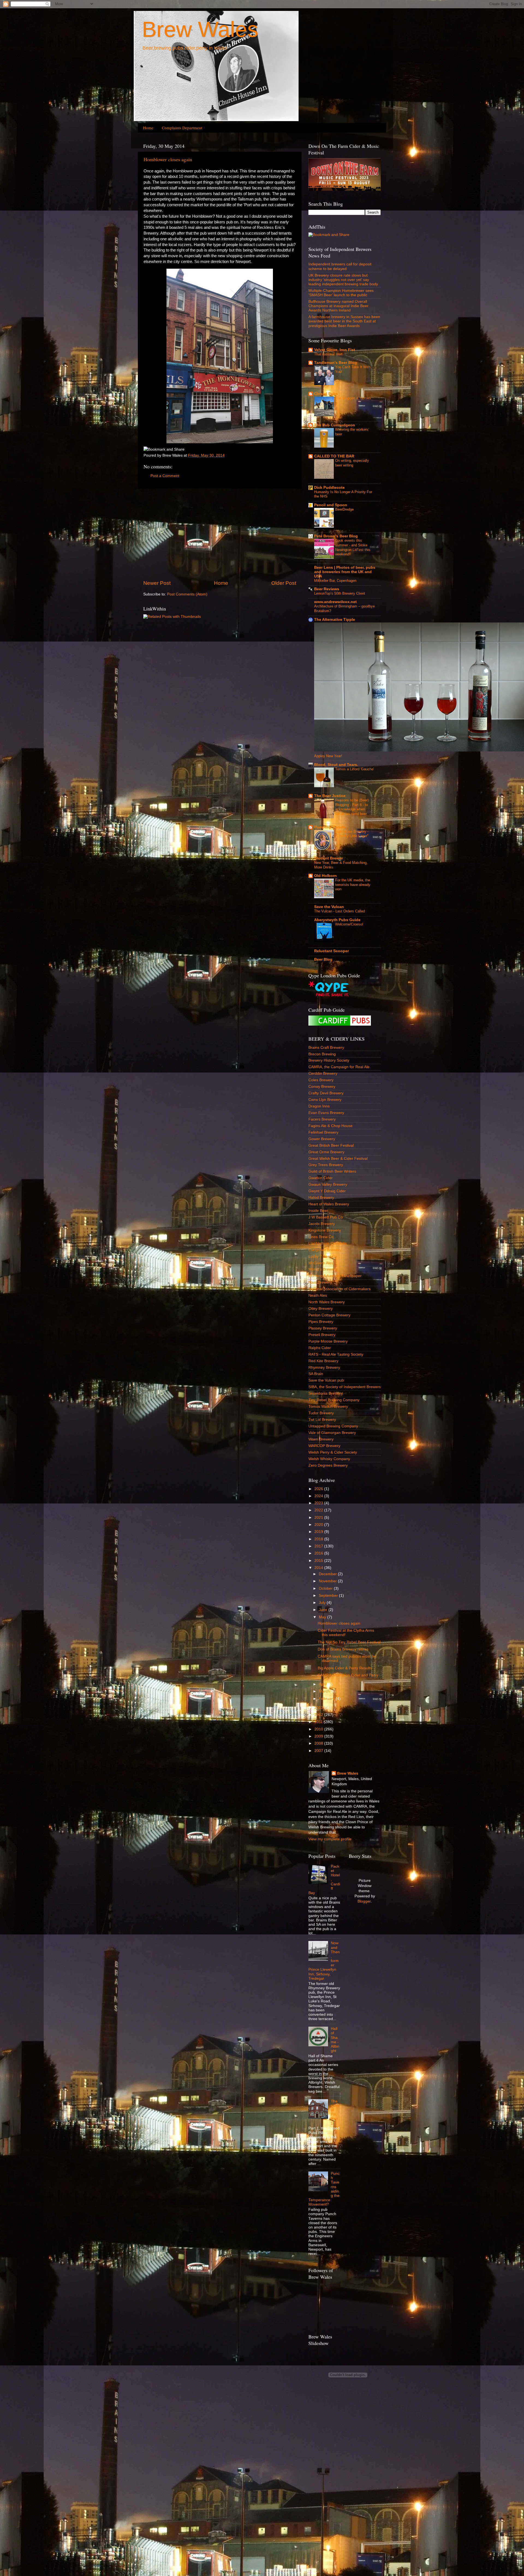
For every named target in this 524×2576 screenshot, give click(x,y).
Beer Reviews (327, 589)
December (328, 1574)
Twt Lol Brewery (322, 1420)
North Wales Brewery (327, 1302)
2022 (319, 1510)
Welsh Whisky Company (329, 1459)
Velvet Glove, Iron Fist (335, 350)
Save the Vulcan (329, 907)
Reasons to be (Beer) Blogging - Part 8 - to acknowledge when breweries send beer (352, 807)
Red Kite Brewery (323, 1361)
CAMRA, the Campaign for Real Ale (339, 1067)
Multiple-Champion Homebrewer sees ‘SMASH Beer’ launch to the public (341, 293)
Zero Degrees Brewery (328, 1465)
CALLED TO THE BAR (334, 456)
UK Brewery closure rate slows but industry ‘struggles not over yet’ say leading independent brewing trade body (343, 280)
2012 (319, 1715)
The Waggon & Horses (353, 398)
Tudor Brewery (321, 1413)
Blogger (364, 1901)
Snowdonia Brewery (326, 1393)
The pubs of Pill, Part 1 (335, 2112)
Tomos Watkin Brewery (328, 1407)
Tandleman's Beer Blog (336, 363)
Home (148, 128)
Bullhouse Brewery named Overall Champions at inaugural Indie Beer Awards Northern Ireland (338, 306)
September (329, 1596)
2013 (319, 1708)
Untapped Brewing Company (333, 1426)
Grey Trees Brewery (326, 1165)
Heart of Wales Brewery (329, 1204)
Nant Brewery (320, 1282)
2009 (319, 1736)
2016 (319, 1553)
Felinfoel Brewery (323, 1132)
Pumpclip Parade (330, 827)
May (323, 1617)
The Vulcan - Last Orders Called (340, 911)
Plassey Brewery (323, 1328)
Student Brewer (328, 858)
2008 (319, 1743)
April (323, 1684)
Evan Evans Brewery (326, 1113)
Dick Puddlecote (329, 488)
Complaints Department (182, 128)
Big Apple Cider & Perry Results (345, 1668)
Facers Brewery (322, 1119)
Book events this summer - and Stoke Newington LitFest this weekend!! (353, 547)
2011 (319, 1722)
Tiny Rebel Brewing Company (334, 1400)
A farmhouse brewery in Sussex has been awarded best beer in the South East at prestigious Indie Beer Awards (344, 321)
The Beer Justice (330, 796)
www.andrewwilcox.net (335, 602)
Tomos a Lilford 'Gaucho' (355, 769)
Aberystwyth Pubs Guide (337, 920)
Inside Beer (318, 1211)
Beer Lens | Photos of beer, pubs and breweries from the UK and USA (345, 572)
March (325, 1691)
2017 (319, 1546)
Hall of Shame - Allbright (335, 2040)
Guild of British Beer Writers (332, 1171)
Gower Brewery (322, 1139)
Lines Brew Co (321, 1237)
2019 (319, 1532)
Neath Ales (318, 1296)
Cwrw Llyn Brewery (325, 1100)
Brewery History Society (329, 1060)
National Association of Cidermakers (340, 1289)
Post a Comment (165, 476)
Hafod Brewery (321, 1198)
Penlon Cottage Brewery (329, 1315)
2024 (319, 1496)
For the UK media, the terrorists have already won (353, 885)
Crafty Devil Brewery (326, 1093)
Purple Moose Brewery (328, 1341)
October (326, 1588)
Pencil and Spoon (331, 505)
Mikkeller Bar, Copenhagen (335, 581)
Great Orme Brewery (326, 1152)
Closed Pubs (326, 394)
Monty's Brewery (323, 1269)
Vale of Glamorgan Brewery (332, 1433)
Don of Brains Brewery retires (343, 1649)
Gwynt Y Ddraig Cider (327, 1191)
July (323, 1603)
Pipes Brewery (321, 1322)
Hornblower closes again (168, 159)
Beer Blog (323, 959)
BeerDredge (344, 509)
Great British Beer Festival (331, 1145)
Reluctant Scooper (331, 951)
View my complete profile (330, 1839)
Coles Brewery (321, 1080)
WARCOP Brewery (324, 1446)
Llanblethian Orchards (327, 1243)
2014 (319, 1568)
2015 (319, 1561)
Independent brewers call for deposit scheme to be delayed (340, 266)
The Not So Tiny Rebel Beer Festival (349, 1642)
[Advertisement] (220, 534)
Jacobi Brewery (322, 1224)
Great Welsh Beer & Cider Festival (338, 1159)
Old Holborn (325, 876)
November (328, 1581)
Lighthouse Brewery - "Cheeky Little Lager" (352, 834)
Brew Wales (200, 29)
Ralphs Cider (320, 1348)
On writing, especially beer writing (352, 463)
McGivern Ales (321, 1263)
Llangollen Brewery (325, 1250)
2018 (319, 1539)
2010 (319, 1729)
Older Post (284, 583)
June (324, 1610)
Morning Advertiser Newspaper (335, 1276)
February (327, 1699)
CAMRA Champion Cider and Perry (348, 1675)
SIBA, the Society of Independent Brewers (345, 1387)
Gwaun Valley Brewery (328, 1184)
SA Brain (316, 1374)
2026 (319, 1489)
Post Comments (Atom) (187, 594)
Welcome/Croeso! (349, 924)
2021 (319, 1518)
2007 (319, 1751)
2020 (319, 1525)
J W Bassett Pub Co (326, 1217)
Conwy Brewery (322, 1087)
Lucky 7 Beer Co (323, 1256)
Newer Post (157, 583)
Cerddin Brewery (323, 1073)
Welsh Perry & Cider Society (333, 1452)
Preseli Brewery (322, 1335)
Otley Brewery (321, 1309)
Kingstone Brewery (325, 1230)
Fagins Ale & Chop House (331, 1126)
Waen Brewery (321, 1439)
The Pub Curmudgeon (335, 425)
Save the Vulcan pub (326, 1380)
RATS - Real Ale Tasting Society (336, 1354)
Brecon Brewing (322, 1054)
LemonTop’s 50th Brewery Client (340, 593)
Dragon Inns (319, 1106)
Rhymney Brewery (324, 1368)
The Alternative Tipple (335, 620)
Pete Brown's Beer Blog (336, 536)
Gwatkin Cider (321, 1178)
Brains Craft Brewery (326, 1048)
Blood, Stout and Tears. (336, 765)
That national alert (328, 354)
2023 (319, 1503)
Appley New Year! (328, 756)
